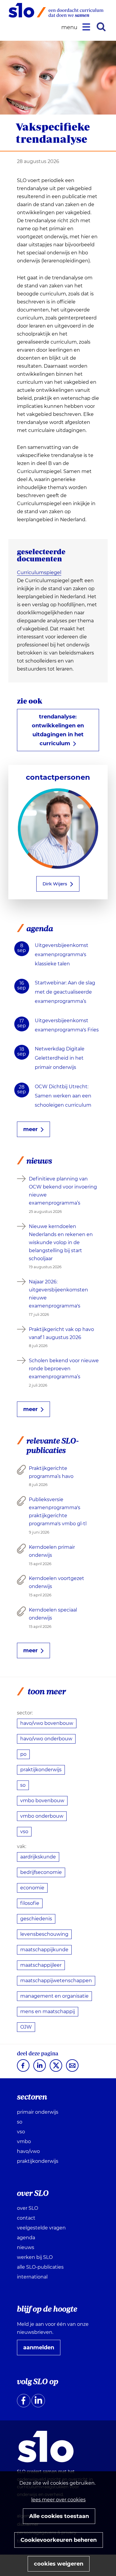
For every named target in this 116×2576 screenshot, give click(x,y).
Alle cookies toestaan (59, 2516)
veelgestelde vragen (41, 2228)
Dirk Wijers (55, 884)
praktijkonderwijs (41, 1770)
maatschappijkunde (44, 1950)
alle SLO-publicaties (40, 2267)
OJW (26, 2027)
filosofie (30, 1903)
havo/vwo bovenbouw (47, 1723)
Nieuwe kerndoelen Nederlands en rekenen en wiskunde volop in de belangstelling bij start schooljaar (61, 1242)
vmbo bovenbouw (42, 1801)
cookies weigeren (59, 2564)
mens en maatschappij (48, 2012)
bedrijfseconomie (41, 1872)
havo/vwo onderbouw (46, 1739)
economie (32, 1888)
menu (70, 28)
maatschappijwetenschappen (56, 1981)
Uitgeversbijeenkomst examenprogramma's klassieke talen (62, 955)
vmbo (24, 2142)
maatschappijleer (41, 1965)
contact (26, 2218)
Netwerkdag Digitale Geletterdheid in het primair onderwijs (60, 1058)
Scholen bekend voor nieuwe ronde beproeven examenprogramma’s (64, 1369)
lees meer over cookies (58, 2500)
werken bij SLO (35, 2257)
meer (30, 1129)
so (23, 1785)
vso (24, 1832)
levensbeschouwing (44, 1934)
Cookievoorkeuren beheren (59, 2540)
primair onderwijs (38, 2112)
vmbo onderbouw (42, 1816)
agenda (26, 2238)
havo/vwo (28, 2151)
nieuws (26, 2247)
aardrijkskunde (38, 1857)
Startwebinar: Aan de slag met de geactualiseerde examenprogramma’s (65, 992)
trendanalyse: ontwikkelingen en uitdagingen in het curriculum (58, 730)
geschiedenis (36, 1919)
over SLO (28, 2208)
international (32, 2277)
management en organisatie (54, 1996)
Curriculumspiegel (39, 573)
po (23, 1754)
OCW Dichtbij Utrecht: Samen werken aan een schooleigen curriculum (63, 1096)
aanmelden (41, 2350)
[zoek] (101, 27)
